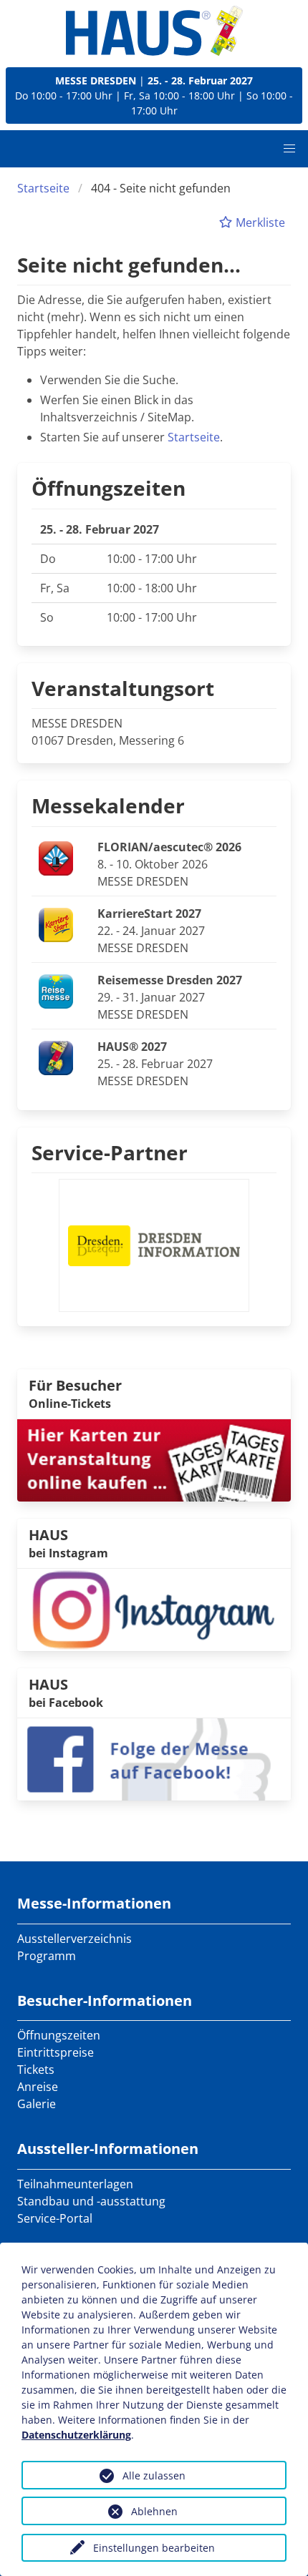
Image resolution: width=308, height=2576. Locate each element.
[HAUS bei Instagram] (154, 1609)
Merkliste (259, 222)
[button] (289, 149)
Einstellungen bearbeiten (154, 2548)
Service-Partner (110, 1152)
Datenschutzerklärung (76, 2435)
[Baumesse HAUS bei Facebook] (154, 1758)
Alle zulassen (154, 2475)
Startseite (43, 188)
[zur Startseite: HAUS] (154, 31)
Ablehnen (154, 2511)
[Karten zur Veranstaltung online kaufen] (154, 1459)
